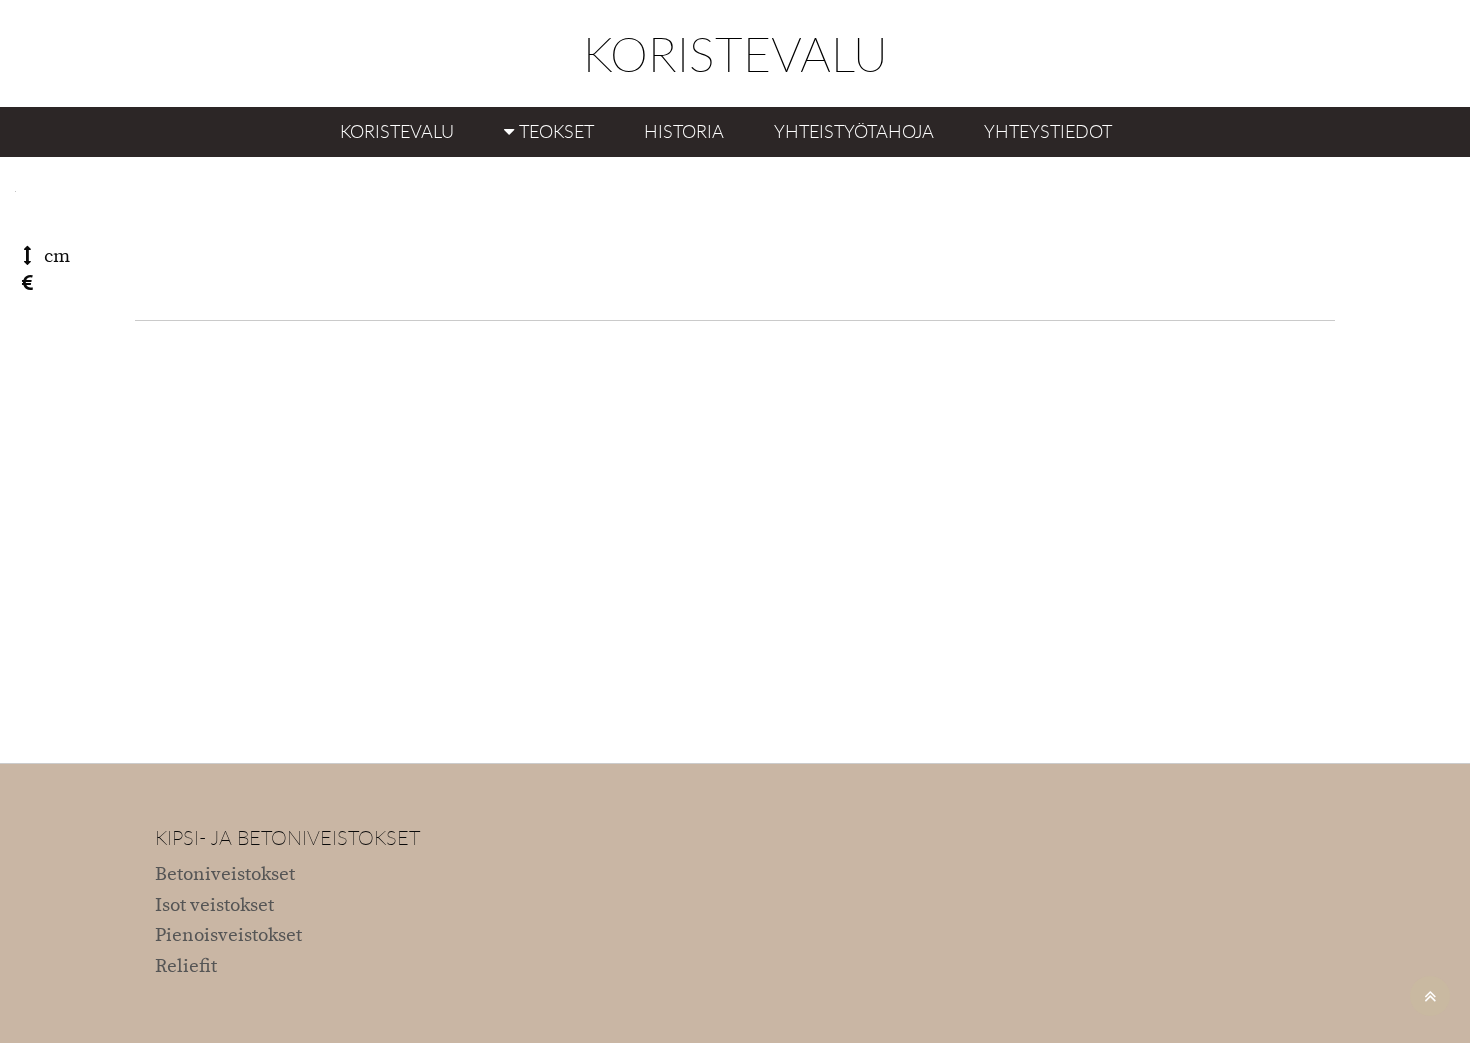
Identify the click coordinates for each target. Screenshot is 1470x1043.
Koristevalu (397, 131)
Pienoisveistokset (228, 935)
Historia (684, 131)
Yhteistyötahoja (854, 131)
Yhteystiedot (1048, 131)
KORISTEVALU (735, 53)
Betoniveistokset (225, 874)
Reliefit (186, 966)
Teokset (556, 131)
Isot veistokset (214, 905)
